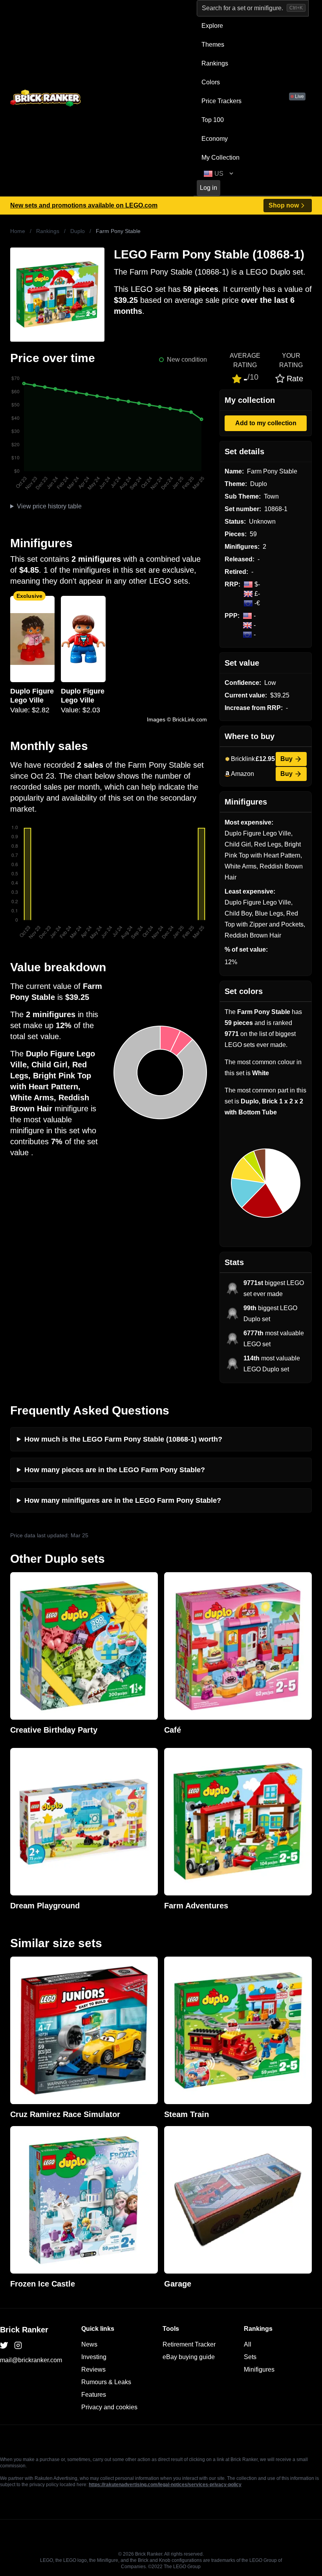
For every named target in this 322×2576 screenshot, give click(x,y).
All (248, 2344)
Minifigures (259, 2369)
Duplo (78, 231)
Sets (250, 2357)
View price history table (49, 506)
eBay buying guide (189, 2357)
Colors (211, 82)
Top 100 (213, 120)
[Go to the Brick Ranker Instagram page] (18, 2345)
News (89, 2344)
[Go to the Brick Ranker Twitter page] (4, 2345)
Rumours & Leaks (106, 2382)
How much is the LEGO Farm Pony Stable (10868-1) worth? (123, 1439)
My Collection (220, 157)
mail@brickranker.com (31, 2360)
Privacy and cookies (109, 2407)
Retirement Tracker (189, 2344)
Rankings (215, 63)
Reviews (93, 2369)
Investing (94, 2357)
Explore (212, 26)
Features (94, 2395)
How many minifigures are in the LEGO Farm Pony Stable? (123, 1500)
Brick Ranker (24, 2330)
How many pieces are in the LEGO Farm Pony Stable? (115, 1470)
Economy (215, 139)
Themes (213, 45)
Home (18, 231)
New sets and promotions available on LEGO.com (84, 205)
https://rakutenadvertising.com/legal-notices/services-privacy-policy (165, 2485)
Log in (209, 188)
